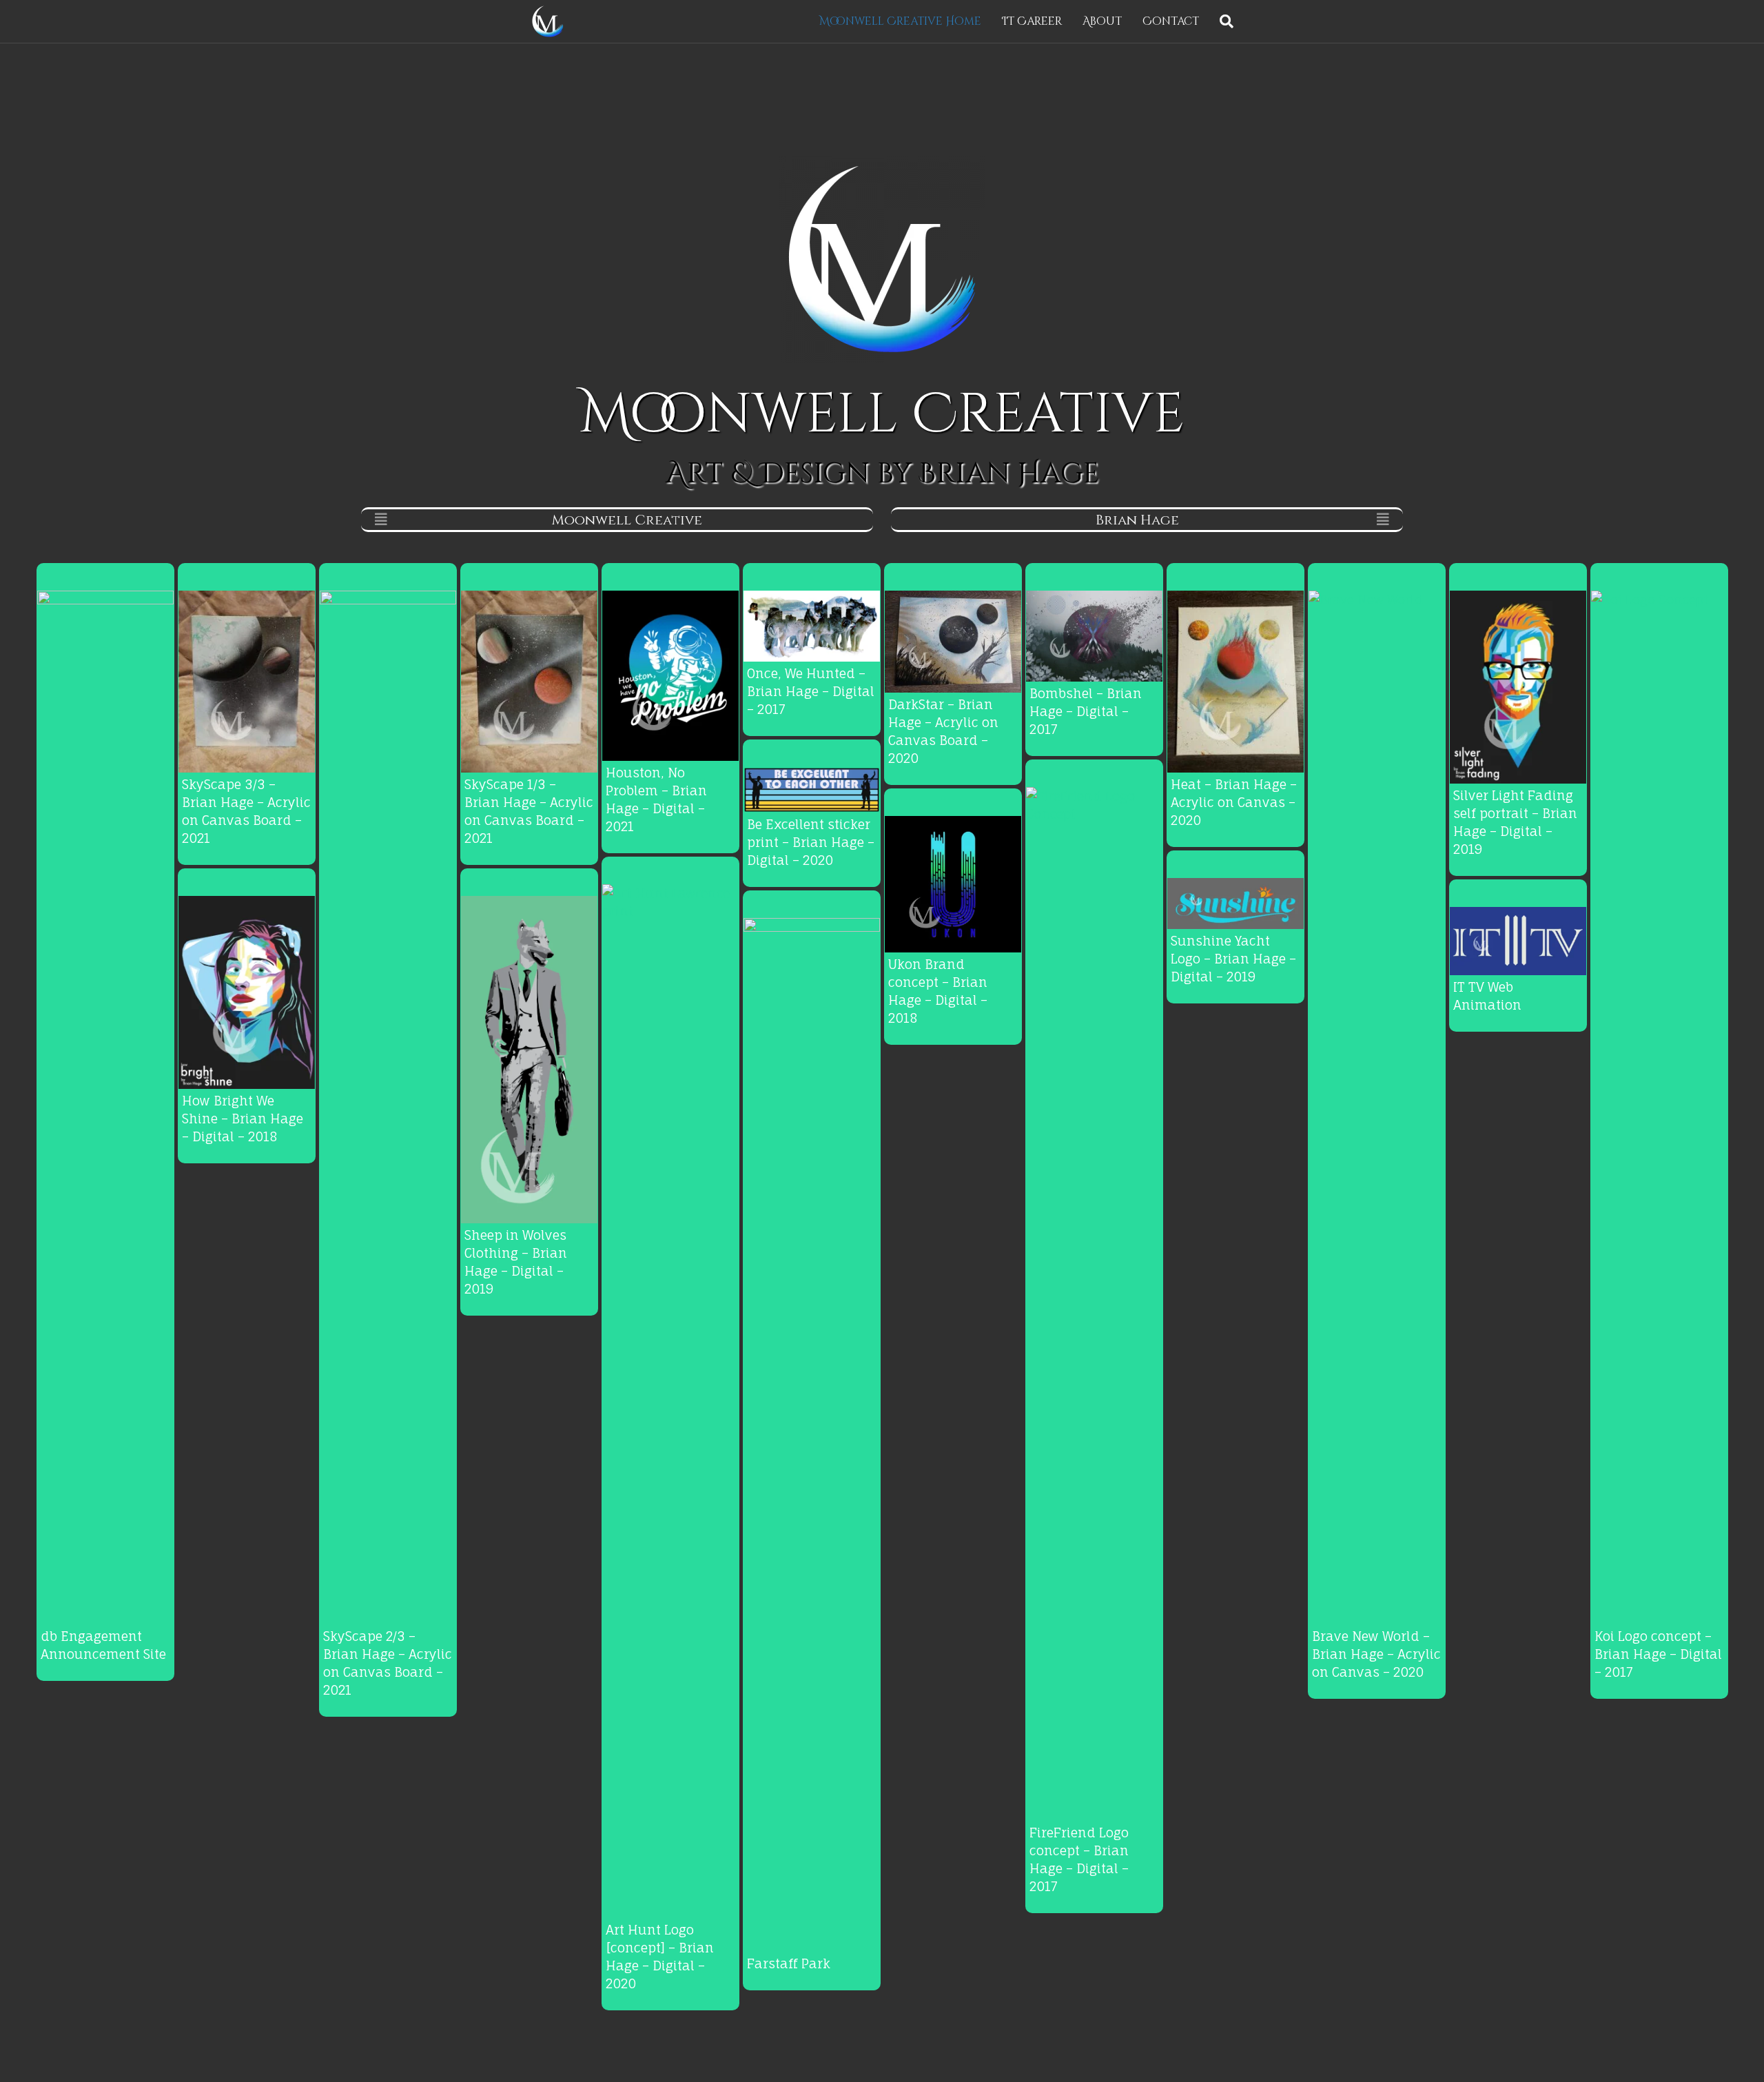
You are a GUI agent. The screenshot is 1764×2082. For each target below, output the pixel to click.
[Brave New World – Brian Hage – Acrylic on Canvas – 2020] (1377, 1106)
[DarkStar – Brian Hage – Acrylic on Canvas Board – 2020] (953, 640)
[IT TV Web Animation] (1518, 940)
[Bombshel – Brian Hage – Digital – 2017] (1094, 635)
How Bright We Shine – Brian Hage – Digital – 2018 (243, 1119)
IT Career (1032, 21)
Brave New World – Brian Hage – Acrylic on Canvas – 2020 (1376, 1654)
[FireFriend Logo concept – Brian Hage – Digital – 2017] (1094, 1303)
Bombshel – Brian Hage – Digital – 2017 (1086, 712)
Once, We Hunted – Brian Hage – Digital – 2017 (811, 692)
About (1102, 21)
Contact (1171, 21)
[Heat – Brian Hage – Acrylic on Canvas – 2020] (1235, 680)
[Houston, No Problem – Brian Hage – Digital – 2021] (670, 675)
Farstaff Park (789, 1964)
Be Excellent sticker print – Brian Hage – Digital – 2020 (811, 843)
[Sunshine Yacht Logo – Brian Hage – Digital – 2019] (1235, 902)
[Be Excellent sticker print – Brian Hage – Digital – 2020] (812, 788)
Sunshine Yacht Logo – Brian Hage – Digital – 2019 (1233, 959)
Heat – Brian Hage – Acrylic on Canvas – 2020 (1234, 803)
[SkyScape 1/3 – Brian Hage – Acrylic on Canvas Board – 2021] (529, 680)
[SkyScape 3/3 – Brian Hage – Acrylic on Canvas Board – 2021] (247, 680)
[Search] (1221, 21)
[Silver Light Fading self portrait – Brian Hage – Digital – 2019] (1518, 686)
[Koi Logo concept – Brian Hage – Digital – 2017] (1659, 1106)
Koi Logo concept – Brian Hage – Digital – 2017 (1658, 1654)
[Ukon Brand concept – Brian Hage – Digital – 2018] (953, 883)
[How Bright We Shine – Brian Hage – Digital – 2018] (247, 991)
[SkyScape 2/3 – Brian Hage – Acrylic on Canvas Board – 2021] (388, 1106)
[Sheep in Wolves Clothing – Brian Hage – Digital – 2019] (529, 1058)
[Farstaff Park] (812, 1433)
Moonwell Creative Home (900, 21)
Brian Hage (1137, 520)
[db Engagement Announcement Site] (105, 1106)
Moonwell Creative (627, 520)
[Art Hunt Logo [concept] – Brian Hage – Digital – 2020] (670, 1400)
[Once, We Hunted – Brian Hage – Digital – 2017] (812, 624)
